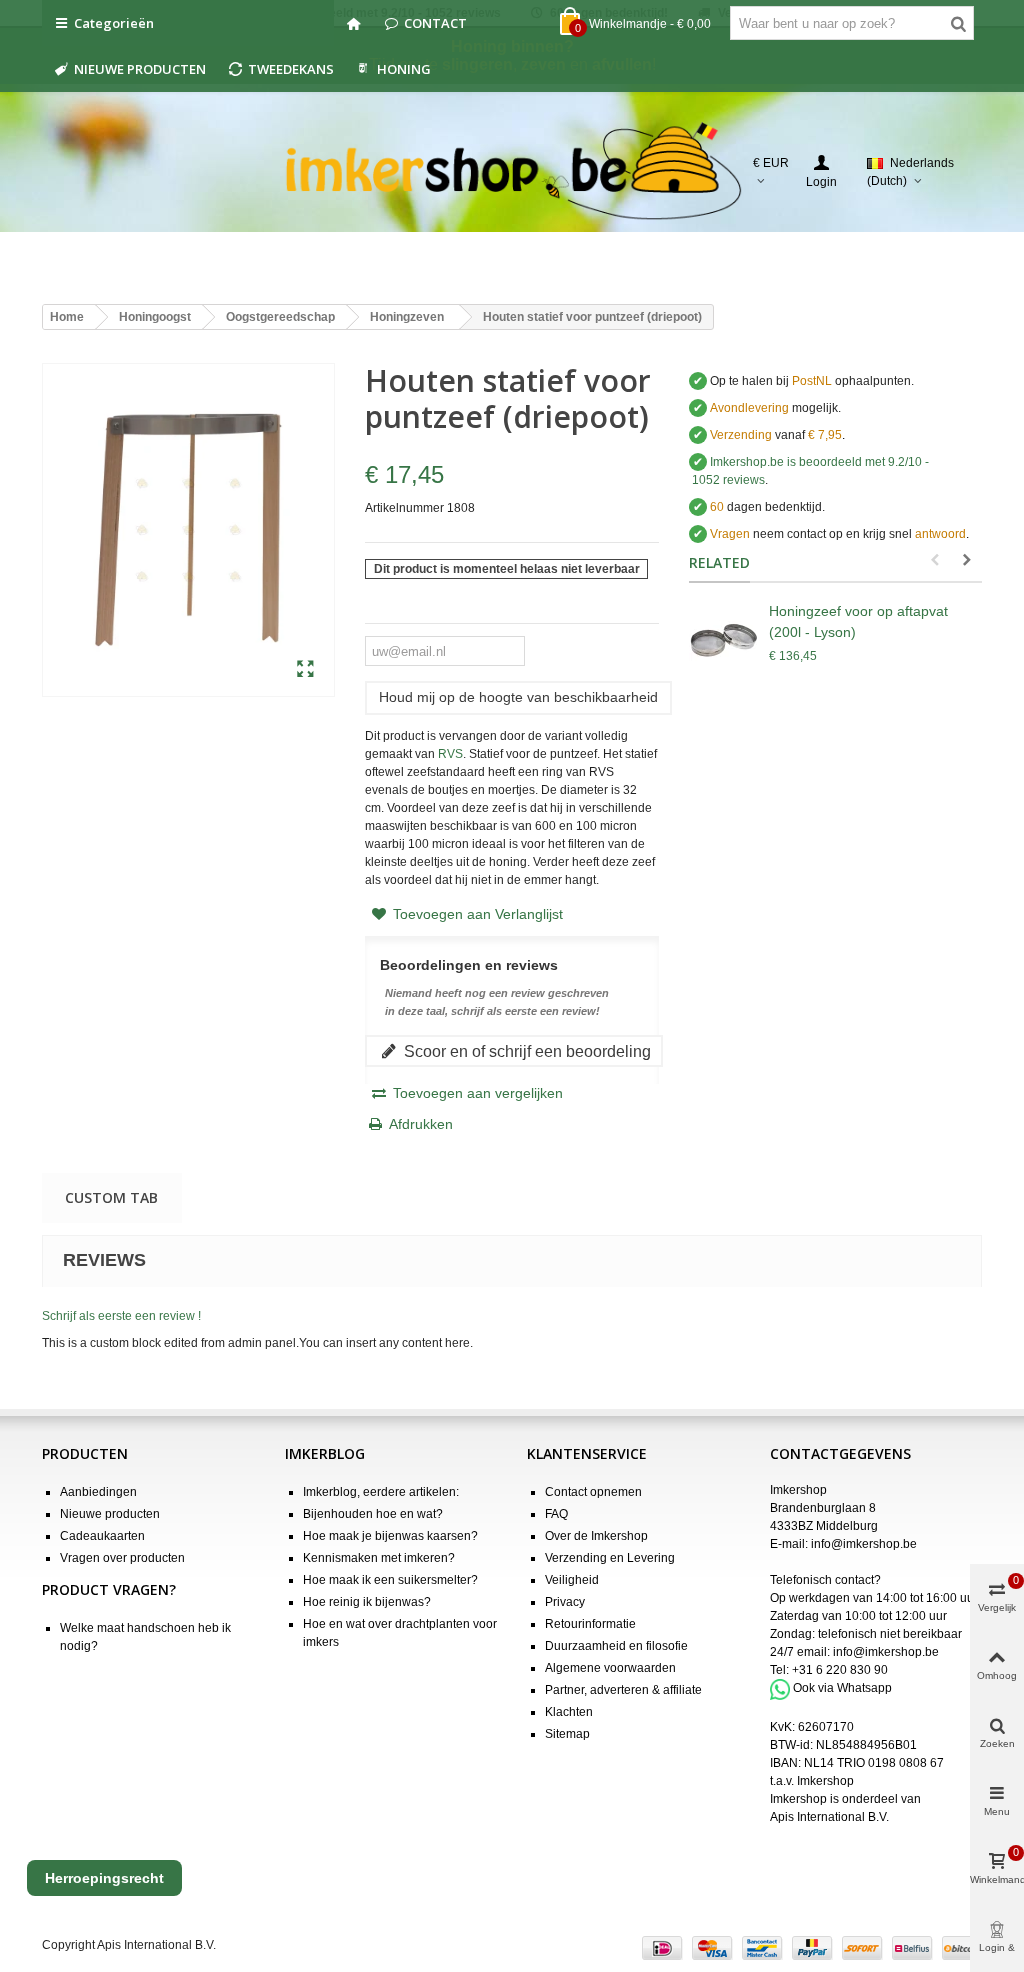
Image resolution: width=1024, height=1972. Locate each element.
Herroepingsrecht (104, 1878)
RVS (450, 754)
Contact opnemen (593, 1492)
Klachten (569, 1712)
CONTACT (435, 23)
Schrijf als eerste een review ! (121, 1316)
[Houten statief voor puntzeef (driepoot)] (305, 670)
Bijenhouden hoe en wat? (373, 1514)
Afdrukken (421, 1124)
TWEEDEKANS (291, 69)
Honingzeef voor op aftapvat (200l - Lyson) (858, 621)
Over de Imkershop (596, 1536)
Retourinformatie (590, 1624)
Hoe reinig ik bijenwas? (367, 1602)
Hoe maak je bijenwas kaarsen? (390, 1536)
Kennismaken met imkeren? (379, 1558)
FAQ (556, 1514)
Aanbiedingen (98, 1492)
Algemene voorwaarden (610, 1668)
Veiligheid (572, 1580)
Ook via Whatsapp (842, 1689)
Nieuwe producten (110, 1514)
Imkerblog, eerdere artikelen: (381, 1492)
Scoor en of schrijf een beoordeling (525, 1051)
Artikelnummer (404, 508)
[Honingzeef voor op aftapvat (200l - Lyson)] (724, 641)
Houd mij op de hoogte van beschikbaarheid (518, 697)
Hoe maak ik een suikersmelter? (390, 1580)
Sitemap (567, 1734)
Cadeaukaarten (102, 1536)
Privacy (565, 1602)
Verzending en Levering (610, 1558)
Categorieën (114, 23)
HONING (404, 69)
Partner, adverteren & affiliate (623, 1690)
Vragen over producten (122, 1558)
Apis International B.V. (829, 1817)
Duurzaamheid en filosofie (616, 1646)
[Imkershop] (512, 172)
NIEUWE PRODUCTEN (140, 69)
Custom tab (111, 1197)
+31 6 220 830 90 (840, 1670)
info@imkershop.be (864, 1544)
